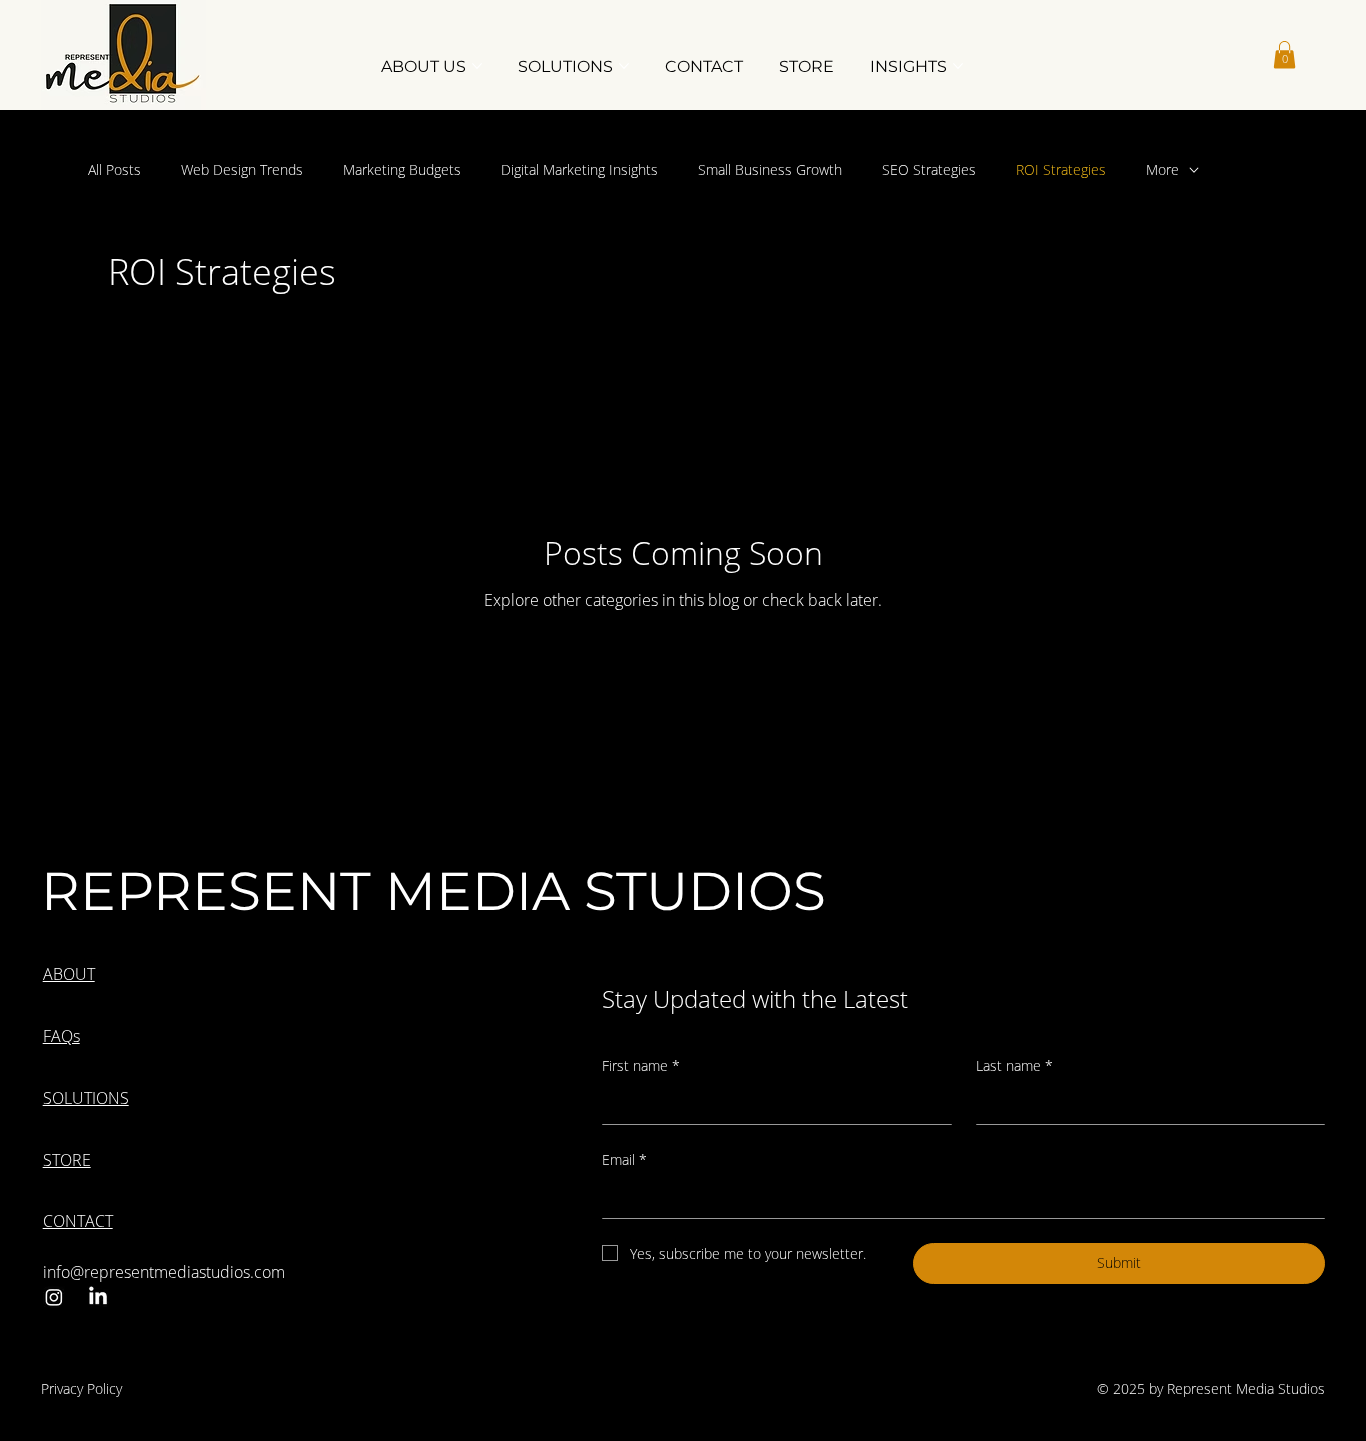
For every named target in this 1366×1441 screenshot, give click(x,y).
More (1162, 169)
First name (641, 1065)
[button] (1284, 54)
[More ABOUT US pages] (477, 66)
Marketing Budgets (402, 169)
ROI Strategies (1061, 169)
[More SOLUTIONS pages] (624, 66)
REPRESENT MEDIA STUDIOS (433, 890)
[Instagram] (54, 1297)
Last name (1014, 1065)
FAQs (61, 1036)
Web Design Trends (242, 169)
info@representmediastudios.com (164, 1272)
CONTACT (78, 1221)
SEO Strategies (929, 169)
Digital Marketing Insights (579, 169)
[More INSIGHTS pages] (958, 66)
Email (624, 1159)
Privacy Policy (81, 1388)
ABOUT (69, 974)
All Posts (114, 169)
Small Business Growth (770, 169)
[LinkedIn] (98, 1297)
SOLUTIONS (86, 1098)
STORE (67, 1160)
